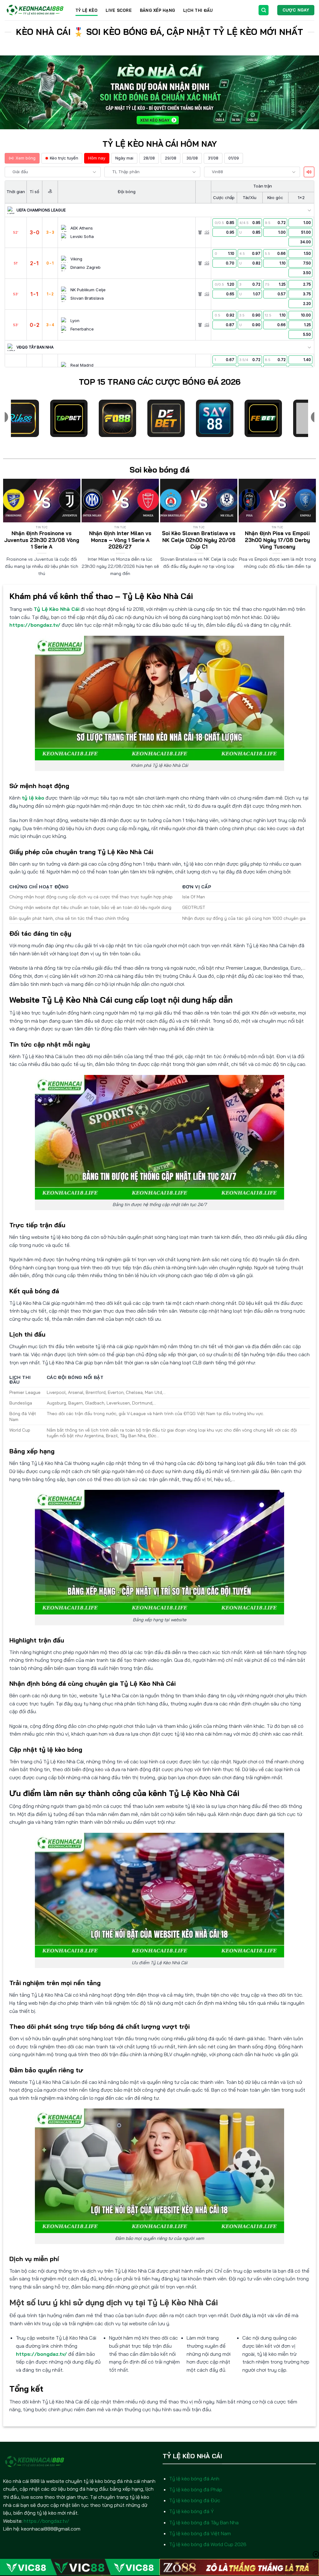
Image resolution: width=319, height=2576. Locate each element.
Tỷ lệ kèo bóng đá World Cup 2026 (208, 2544)
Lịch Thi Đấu (198, 10)
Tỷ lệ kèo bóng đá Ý (191, 2511)
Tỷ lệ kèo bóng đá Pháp (196, 2489)
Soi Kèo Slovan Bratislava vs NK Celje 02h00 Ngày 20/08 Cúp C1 (199, 540)
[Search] (264, 10)
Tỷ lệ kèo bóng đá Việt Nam (200, 2533)
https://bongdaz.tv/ (35, 625)
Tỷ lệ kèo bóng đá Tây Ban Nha (204, 2522)
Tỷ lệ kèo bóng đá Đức (195, 2500)
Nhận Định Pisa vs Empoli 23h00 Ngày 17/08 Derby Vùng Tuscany (277, 540)
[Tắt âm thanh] (309, 172)
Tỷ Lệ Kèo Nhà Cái (57, 609)
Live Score (119, 10)
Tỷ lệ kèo (86, 10)
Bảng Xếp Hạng (157, 10)
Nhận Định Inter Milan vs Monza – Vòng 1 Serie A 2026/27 (120, 540)
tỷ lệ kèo (33, 798)
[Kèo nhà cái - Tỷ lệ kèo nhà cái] (35, 10)
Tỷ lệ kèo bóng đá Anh (194, 2479)
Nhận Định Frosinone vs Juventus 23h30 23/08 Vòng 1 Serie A (42, 540)
